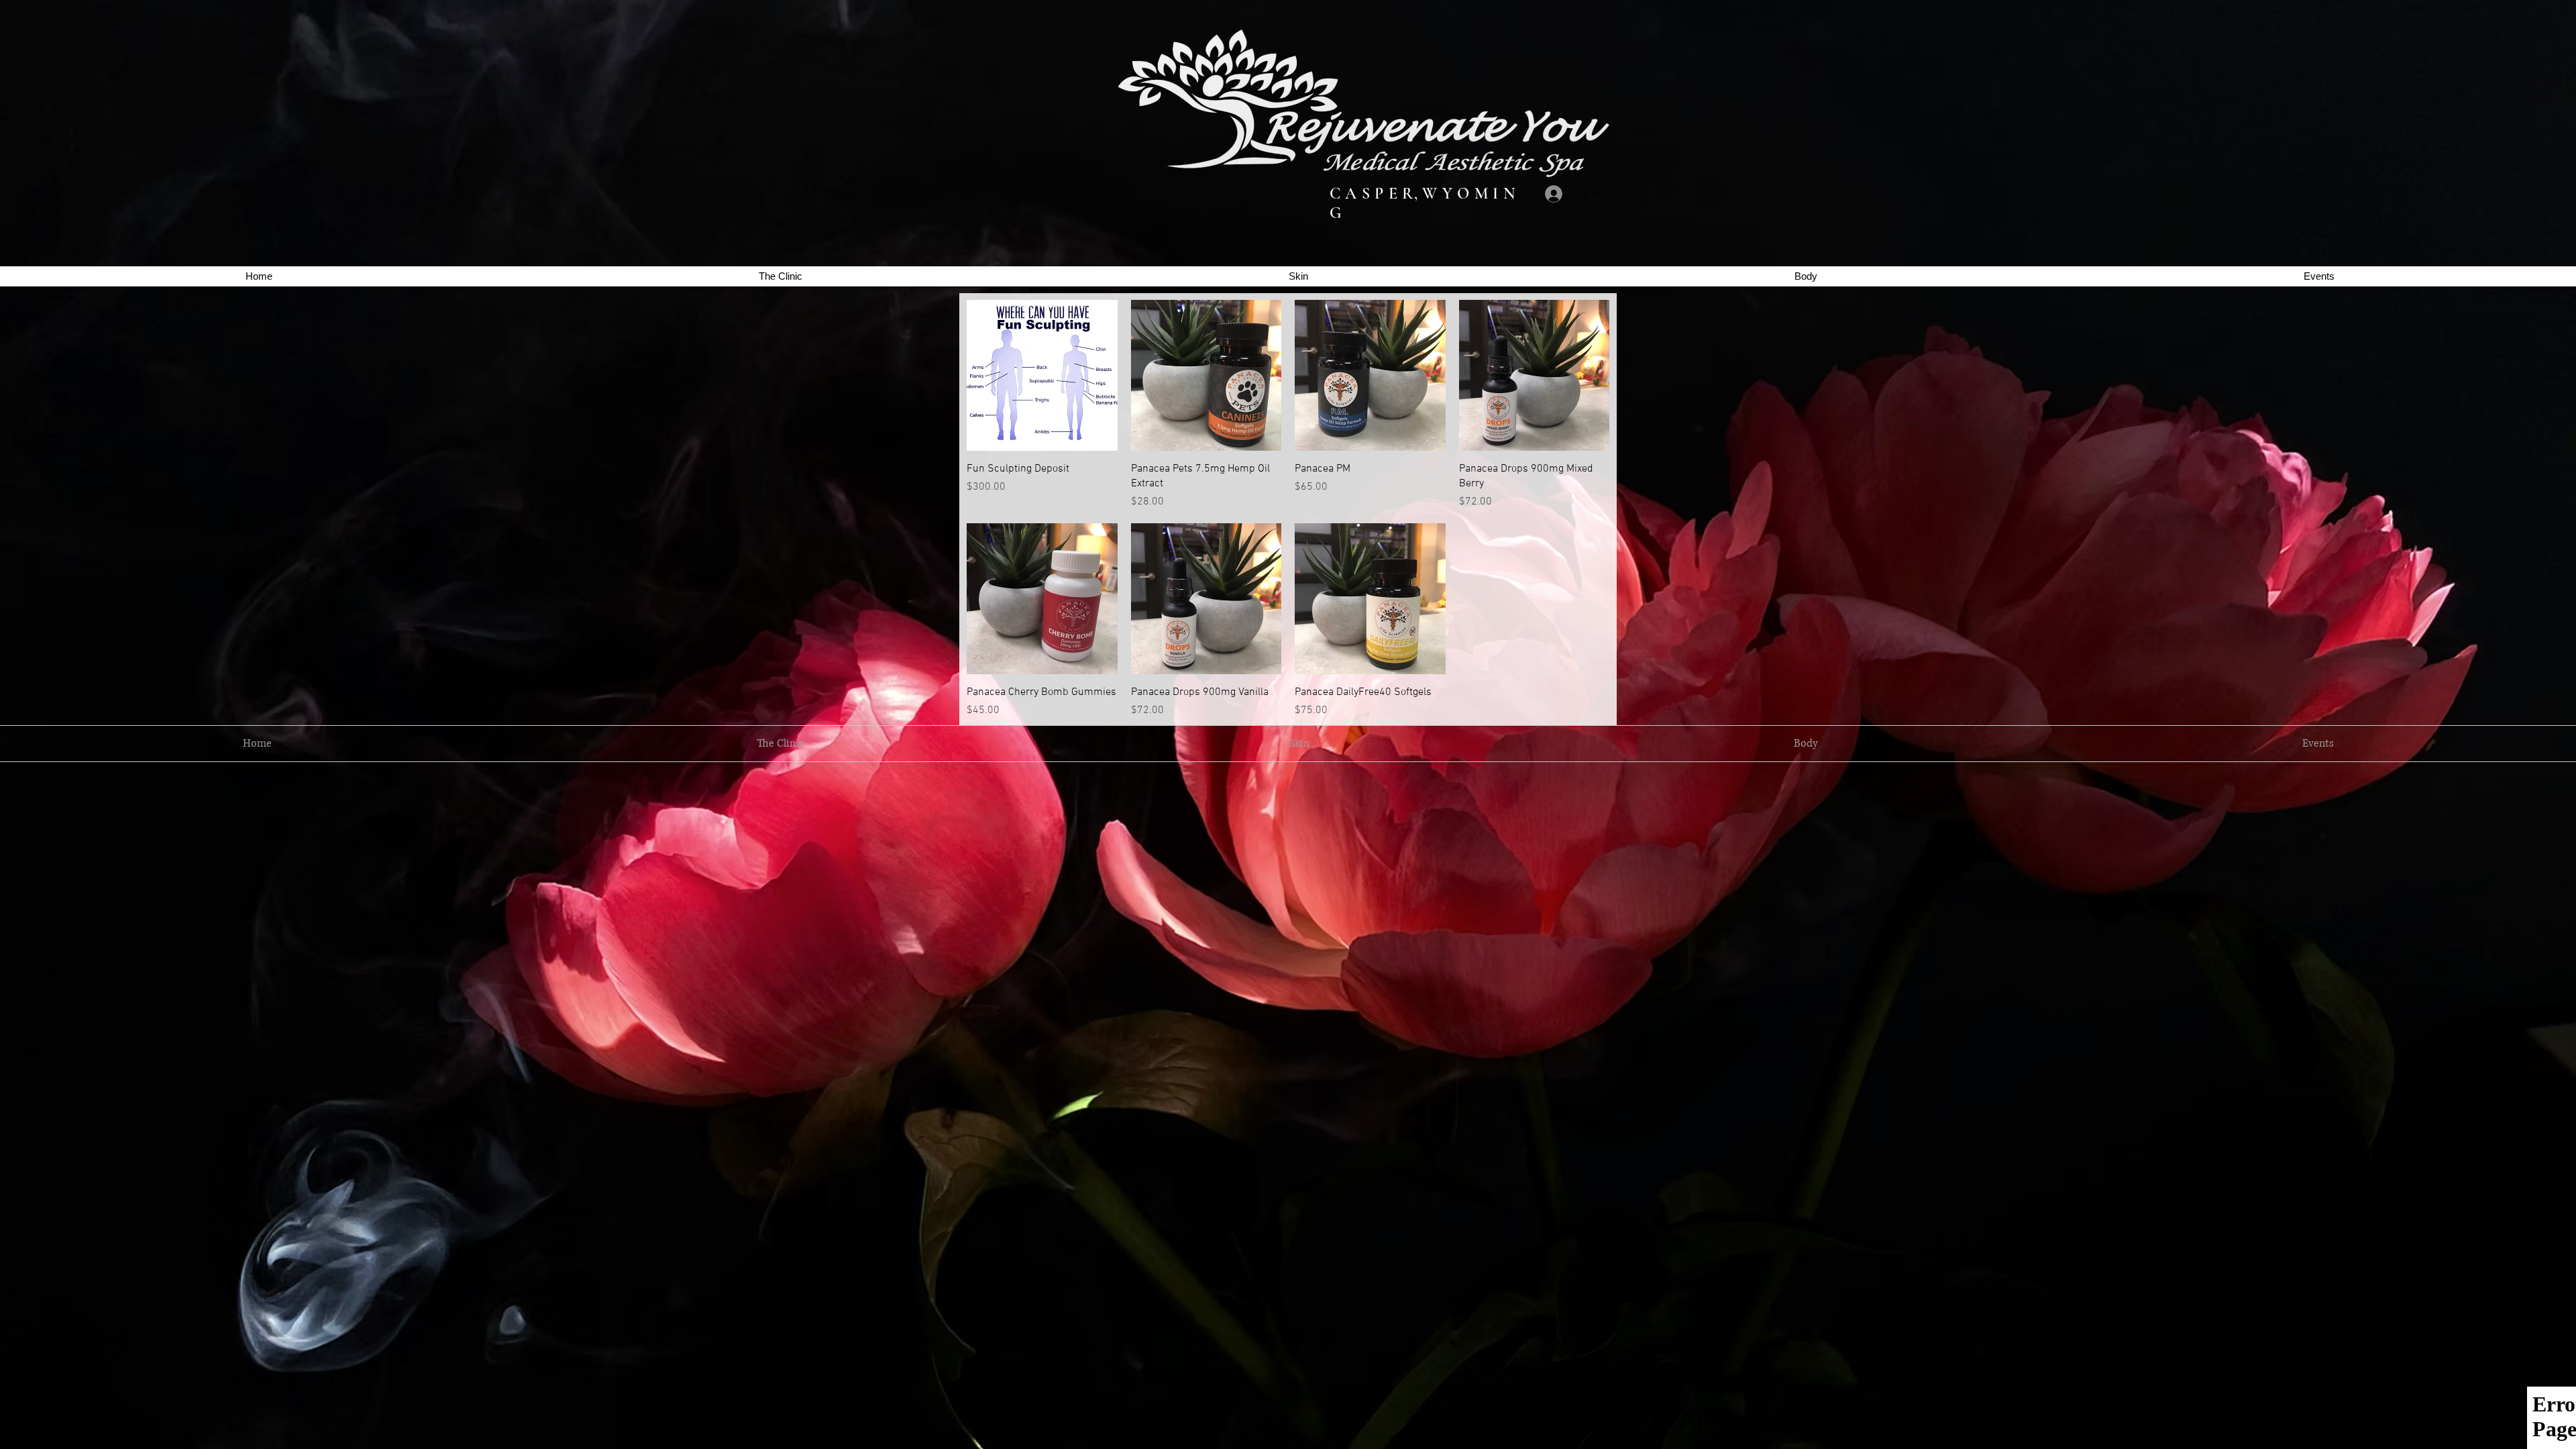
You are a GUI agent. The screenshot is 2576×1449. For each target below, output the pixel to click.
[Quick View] (1042, 375)
